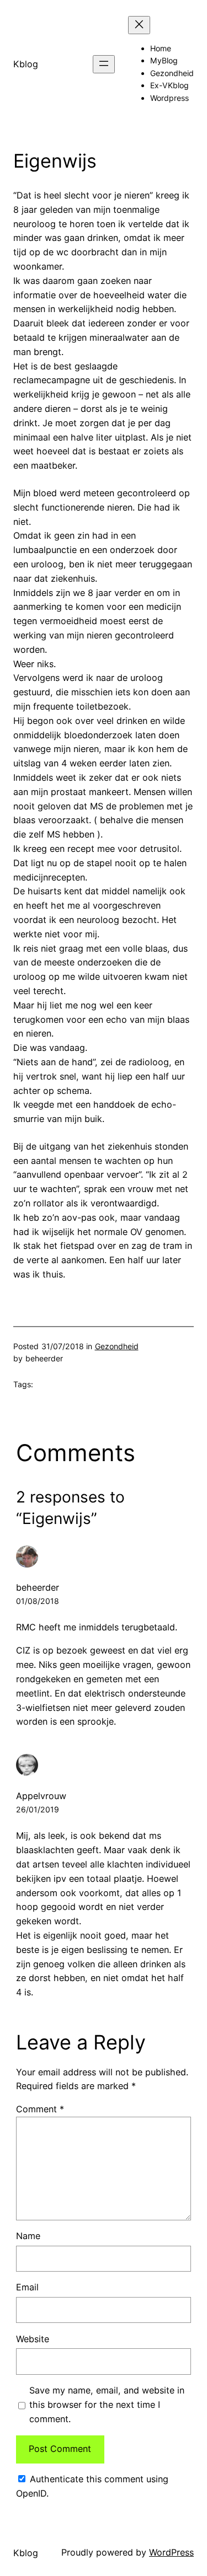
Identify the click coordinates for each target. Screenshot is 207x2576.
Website (33, 2339)
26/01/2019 (38, 1809)
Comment (40, 2109)
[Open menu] (104, 64)
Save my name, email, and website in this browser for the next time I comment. (107, 2405)
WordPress (171, 2552)
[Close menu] (139, 25)
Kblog (26, 64)
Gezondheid (117, 1346)
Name (28, 2236)
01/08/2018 (38, 1601)
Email (27, 2287)
